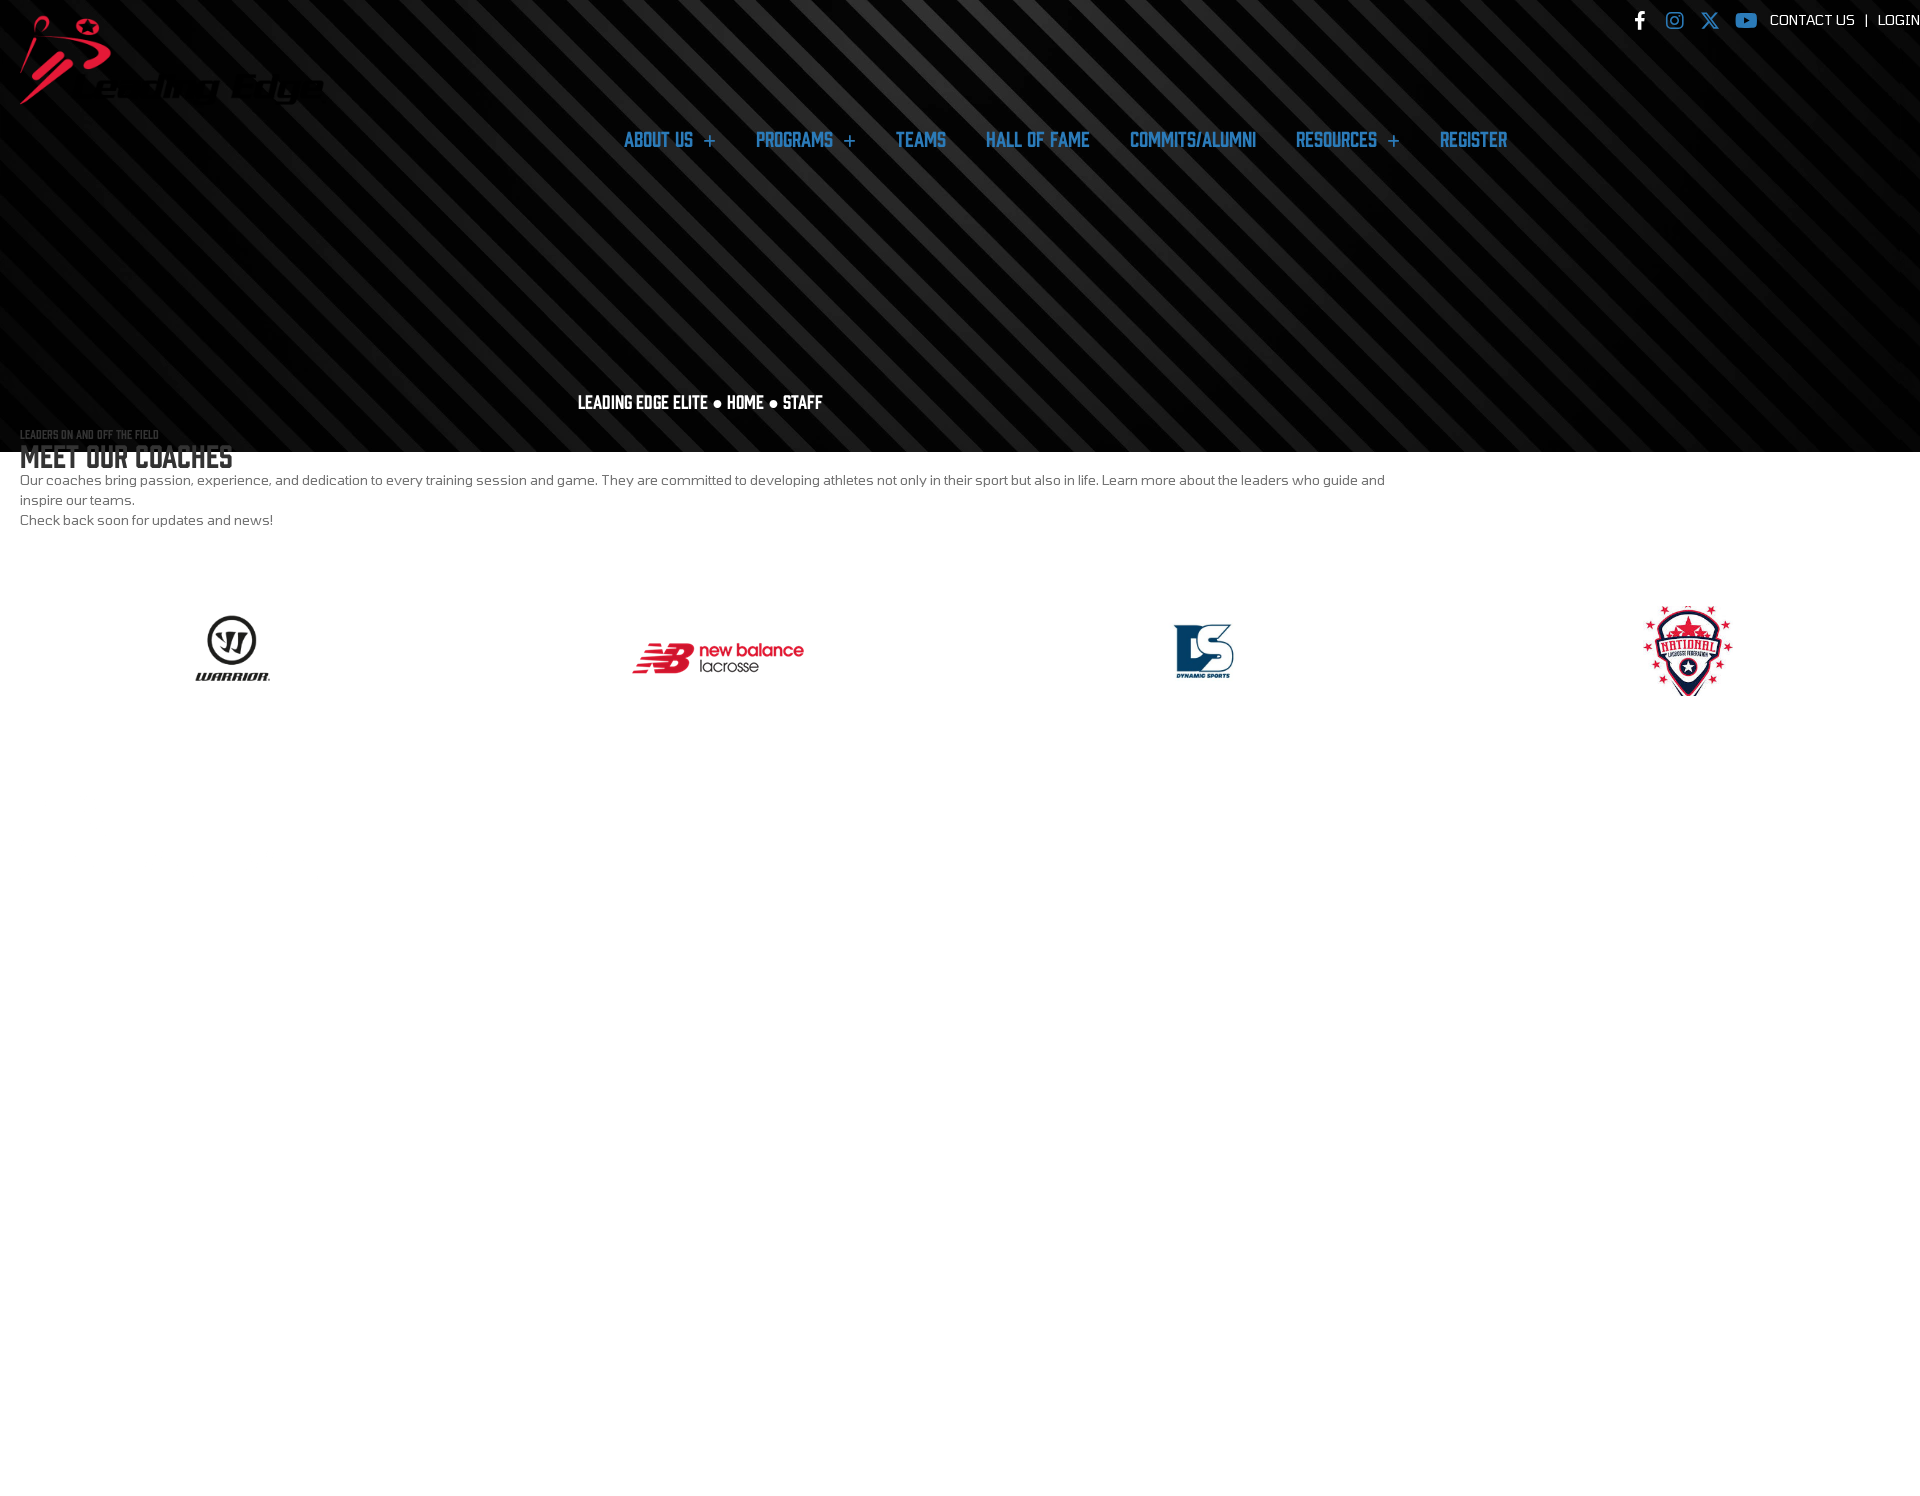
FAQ (31, 1387)
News (37, 1369)
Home (745, 401)
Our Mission (61, 1085)
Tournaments (64, 1262)
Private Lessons (73, 1279)
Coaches (48, 1103)
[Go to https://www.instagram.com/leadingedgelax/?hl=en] (110, 1008)
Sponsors (52, 1138)
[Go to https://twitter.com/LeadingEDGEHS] (160, 1008)
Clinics (44, 1227)
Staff (38, 1120)
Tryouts (47, 1210)
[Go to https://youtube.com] (210, 1008)
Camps (40, 1245)
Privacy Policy (68, 1352)
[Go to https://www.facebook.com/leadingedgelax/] (60, 1008)
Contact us (57, 1404)
